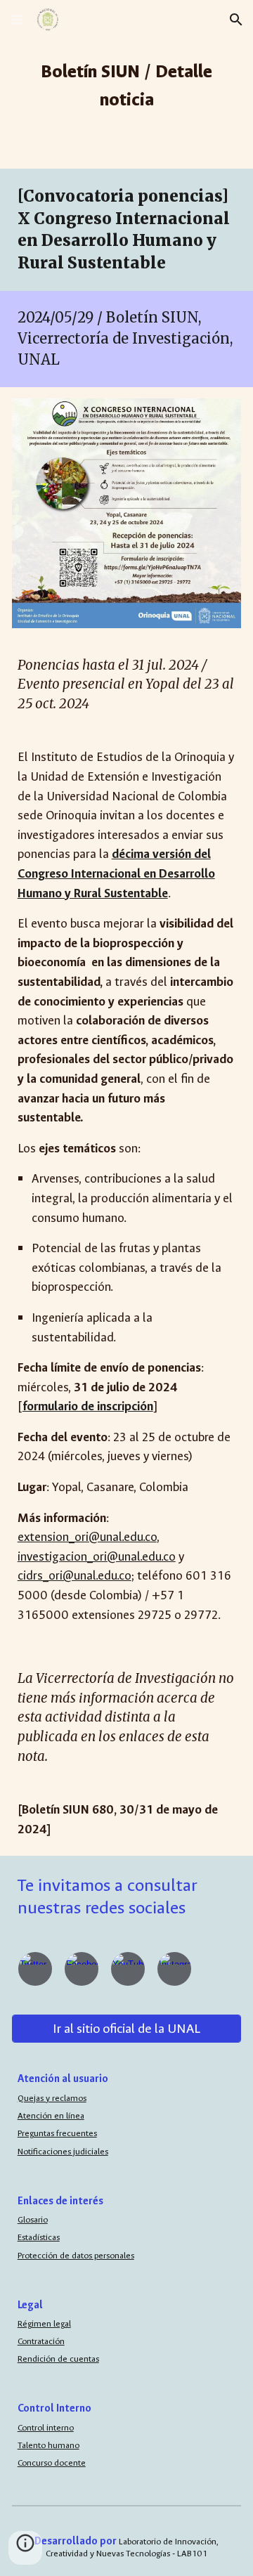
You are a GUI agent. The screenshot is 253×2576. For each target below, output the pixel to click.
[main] (127, 84)
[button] (17, 19)
